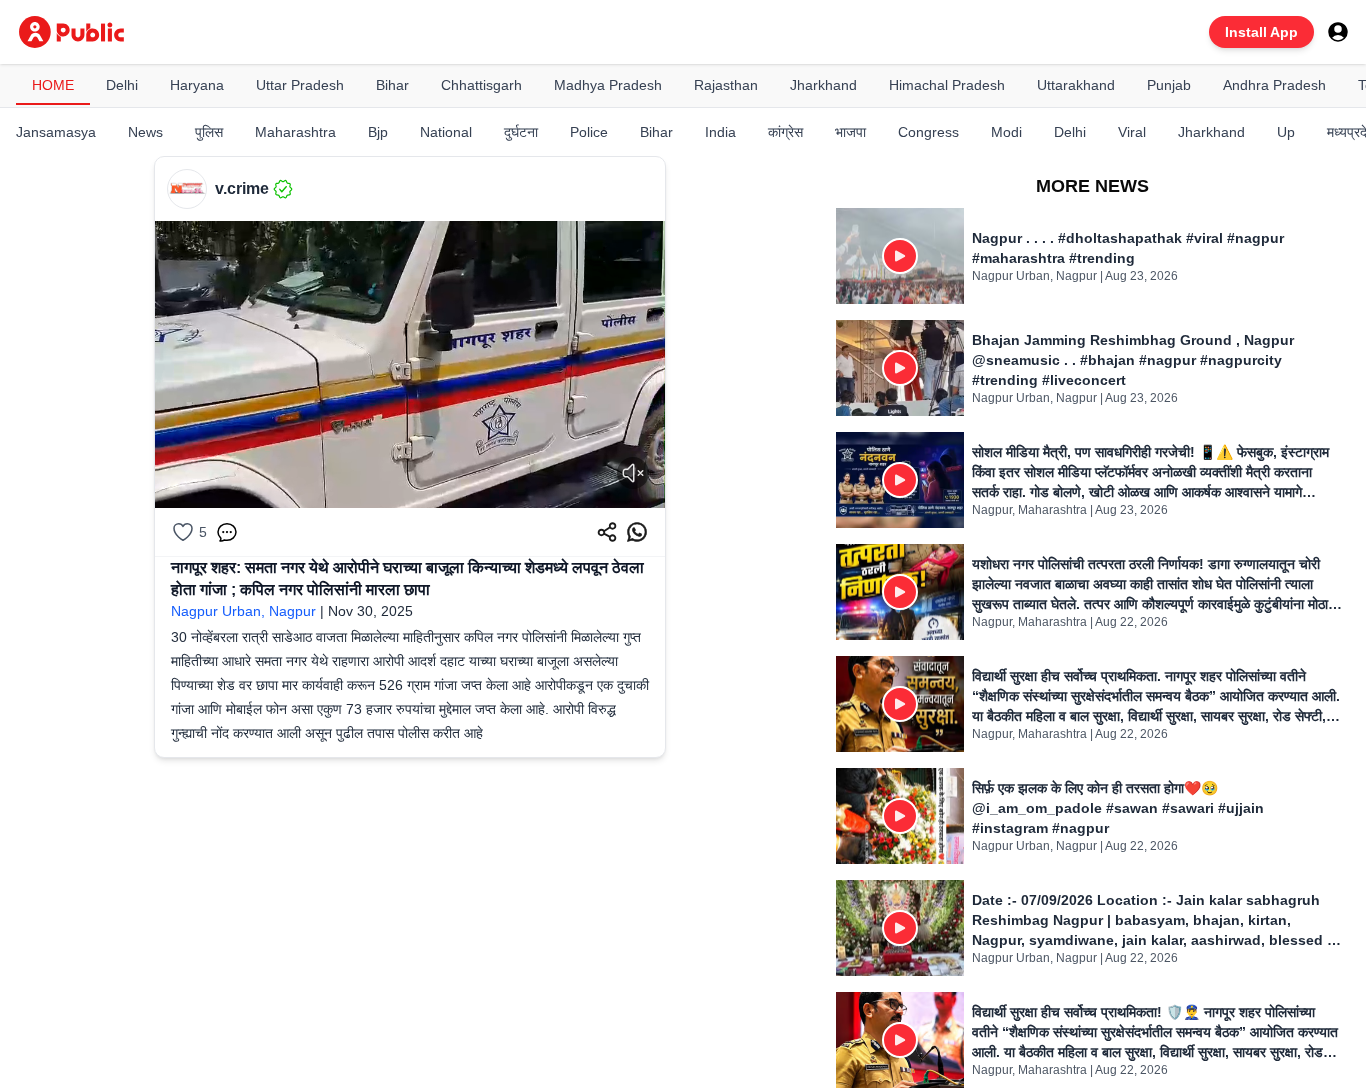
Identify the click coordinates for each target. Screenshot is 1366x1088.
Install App (1261, 32)
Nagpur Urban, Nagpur (243, 611)
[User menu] (1338, 32)
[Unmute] (633, 473)
